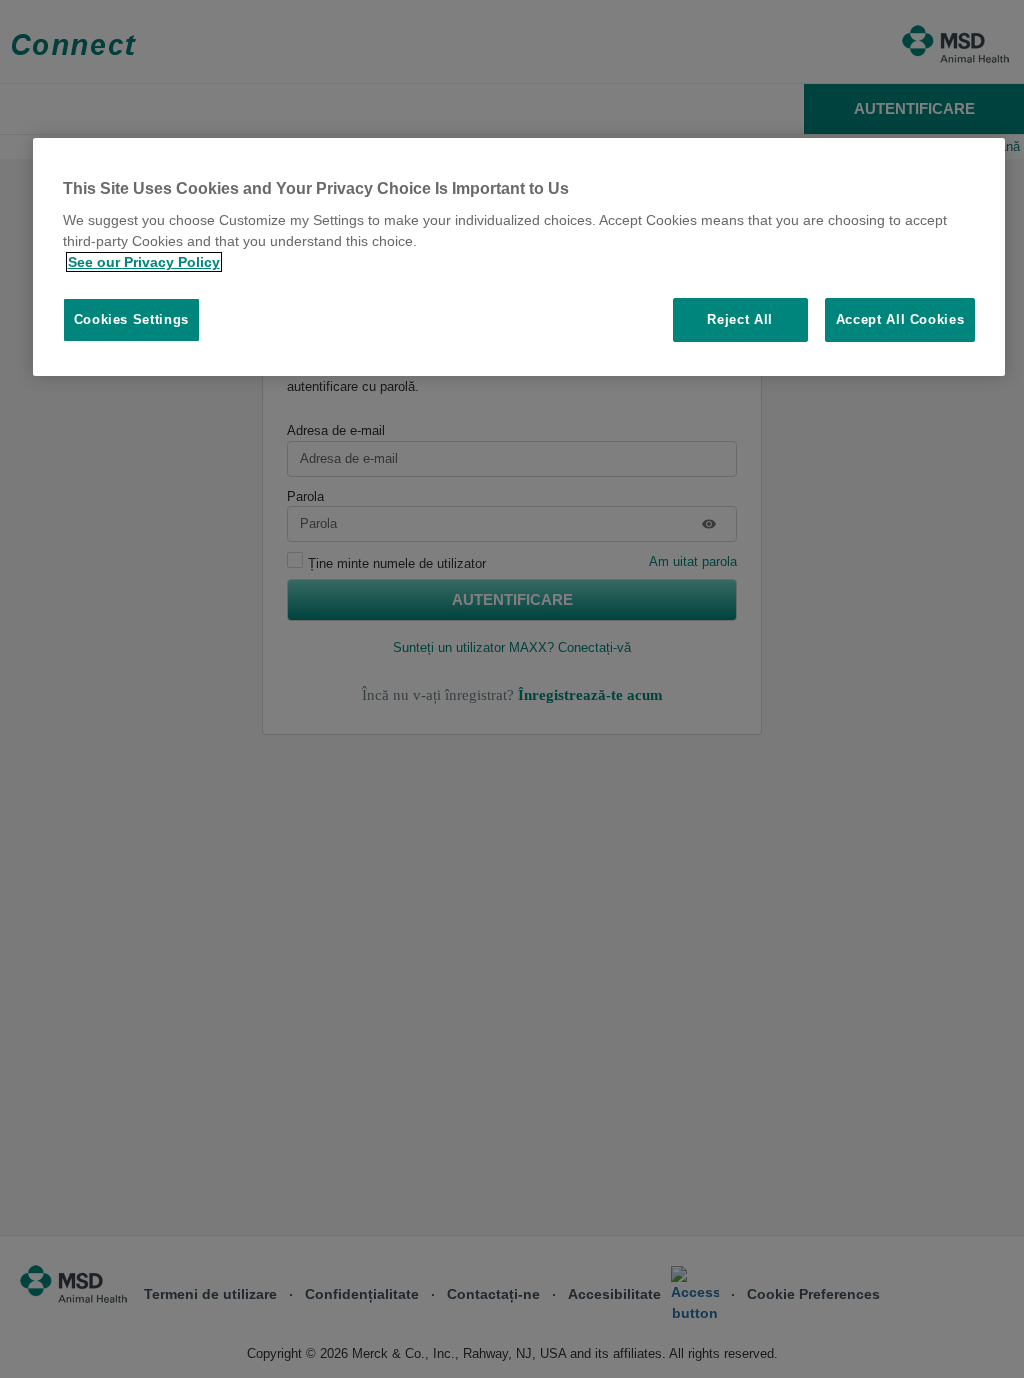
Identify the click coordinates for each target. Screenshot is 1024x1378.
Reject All (740, 319)
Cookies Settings (131, 319)
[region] (519, 257)
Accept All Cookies (900, 319)
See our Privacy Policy (144, 262)
